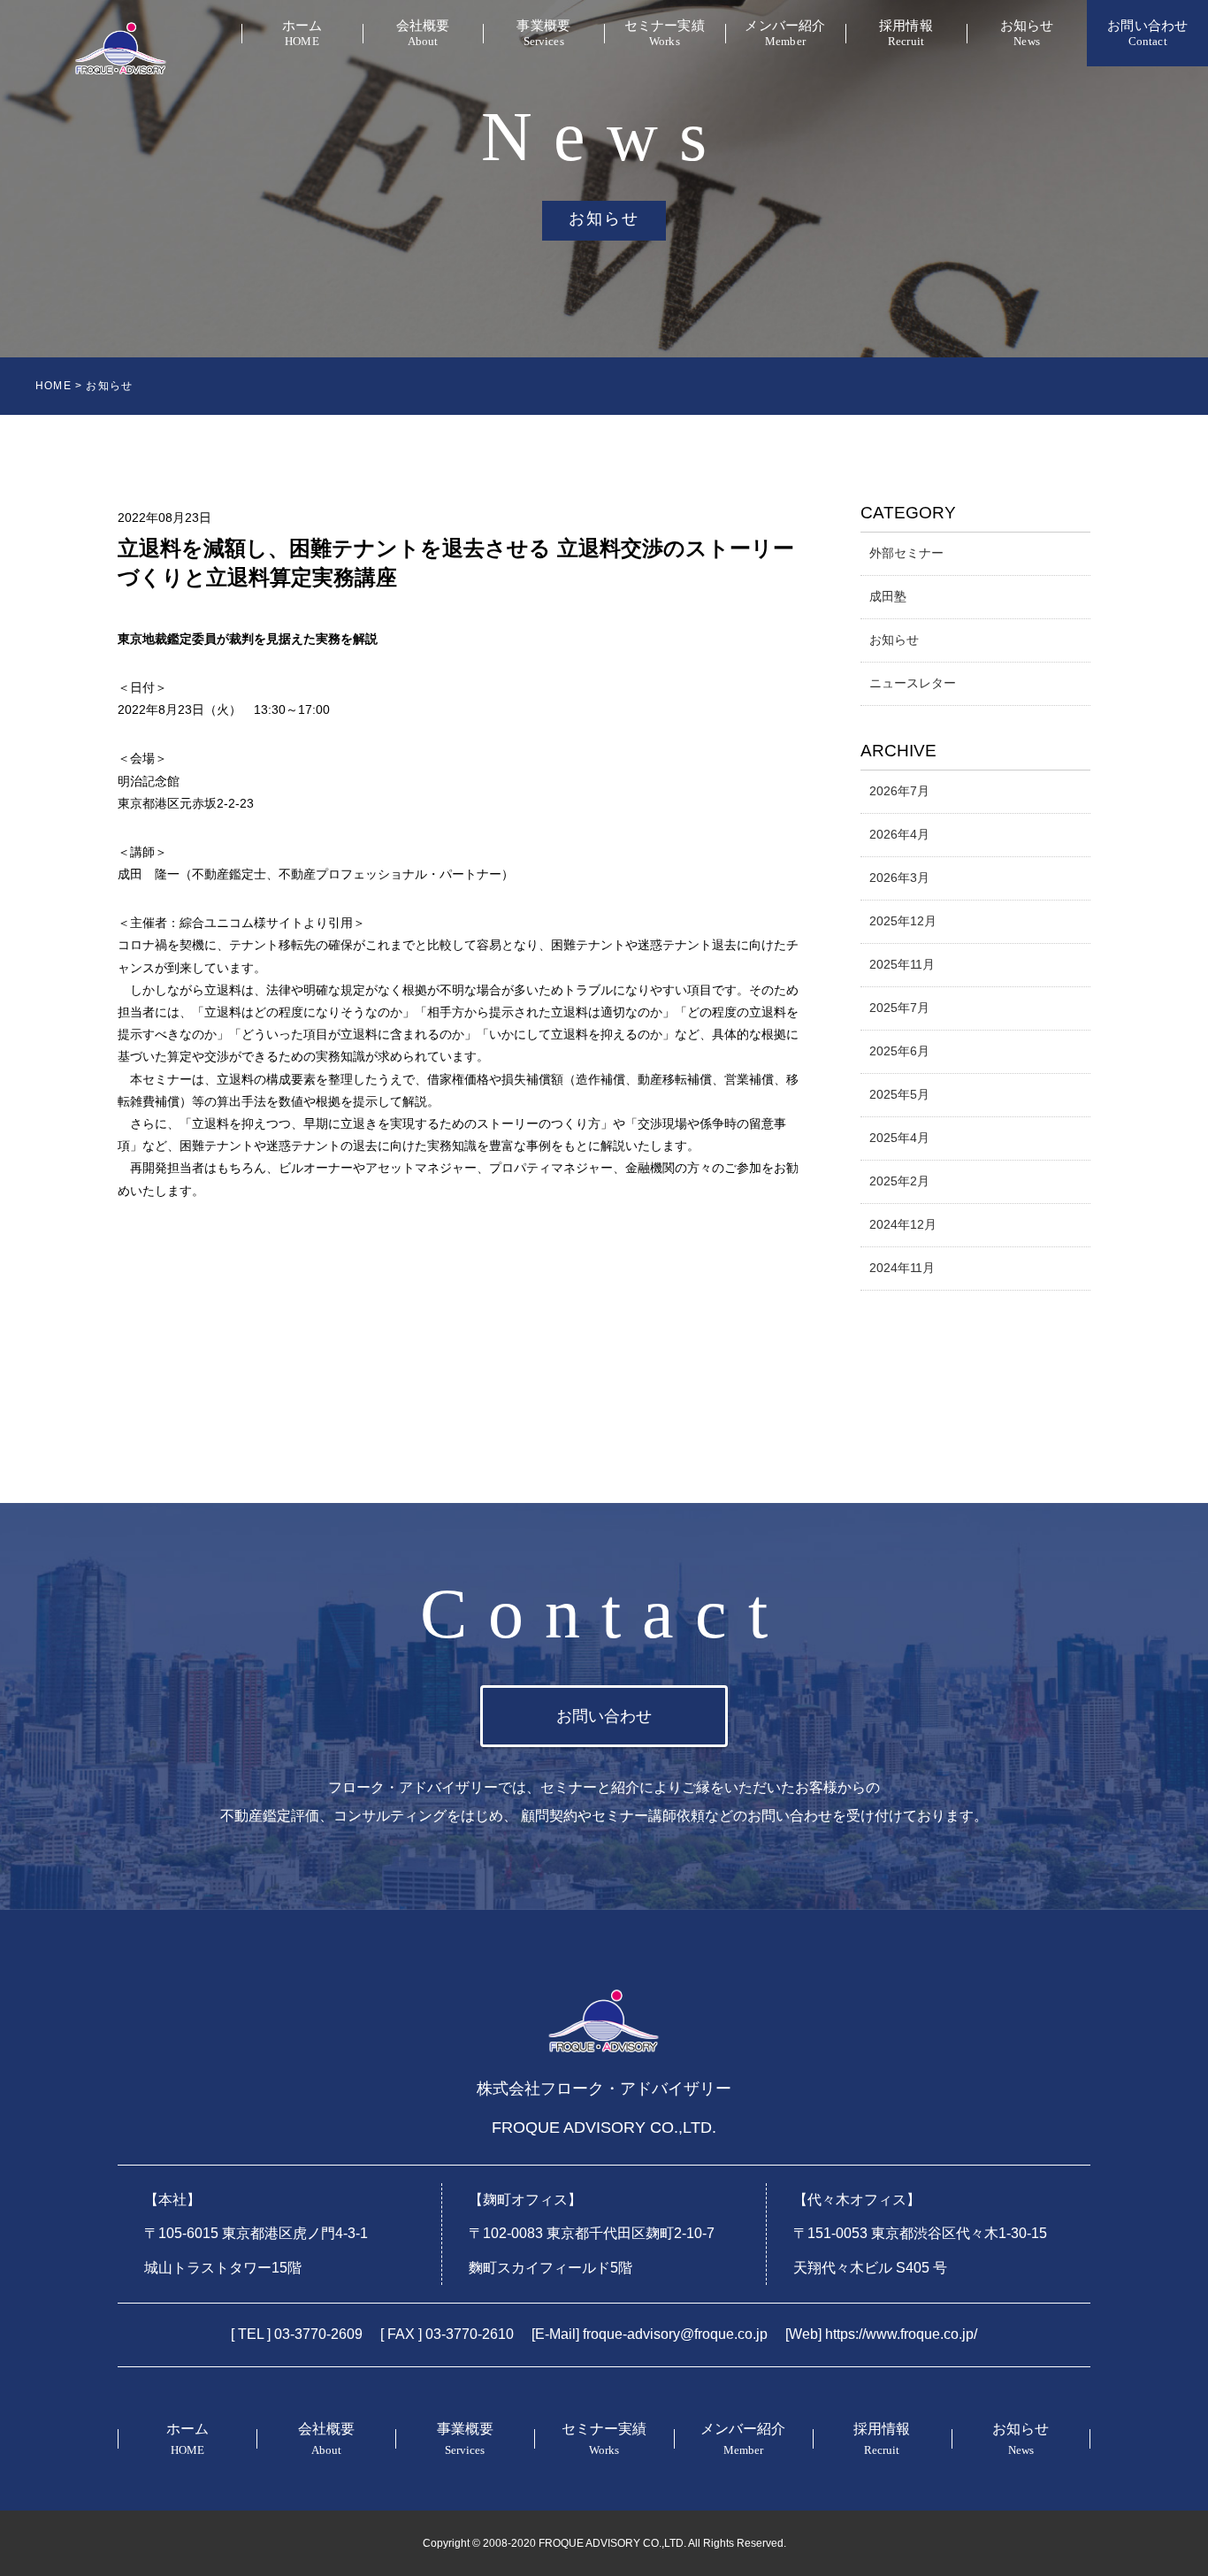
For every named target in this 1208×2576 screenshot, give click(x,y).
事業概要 (543, 33)
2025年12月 (903, 921)
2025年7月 (899, 1008)
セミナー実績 (665, 33)
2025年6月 (899, 1051)
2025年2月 (899, 1181)
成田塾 (888, 596)
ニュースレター (913, 683)
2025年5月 (899, 1094)
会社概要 (423, 33)
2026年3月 (899, 878)
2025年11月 (902, 964)
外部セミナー (906, 553)
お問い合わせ (1147, 33)
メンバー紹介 (785, 33)
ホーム (302, 33)
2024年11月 (902, 1268)
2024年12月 (903, 1224)
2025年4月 (899, 1138)
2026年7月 (899, 791)
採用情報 (906, 33)
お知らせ (1027, 33)
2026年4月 (899, 834)
